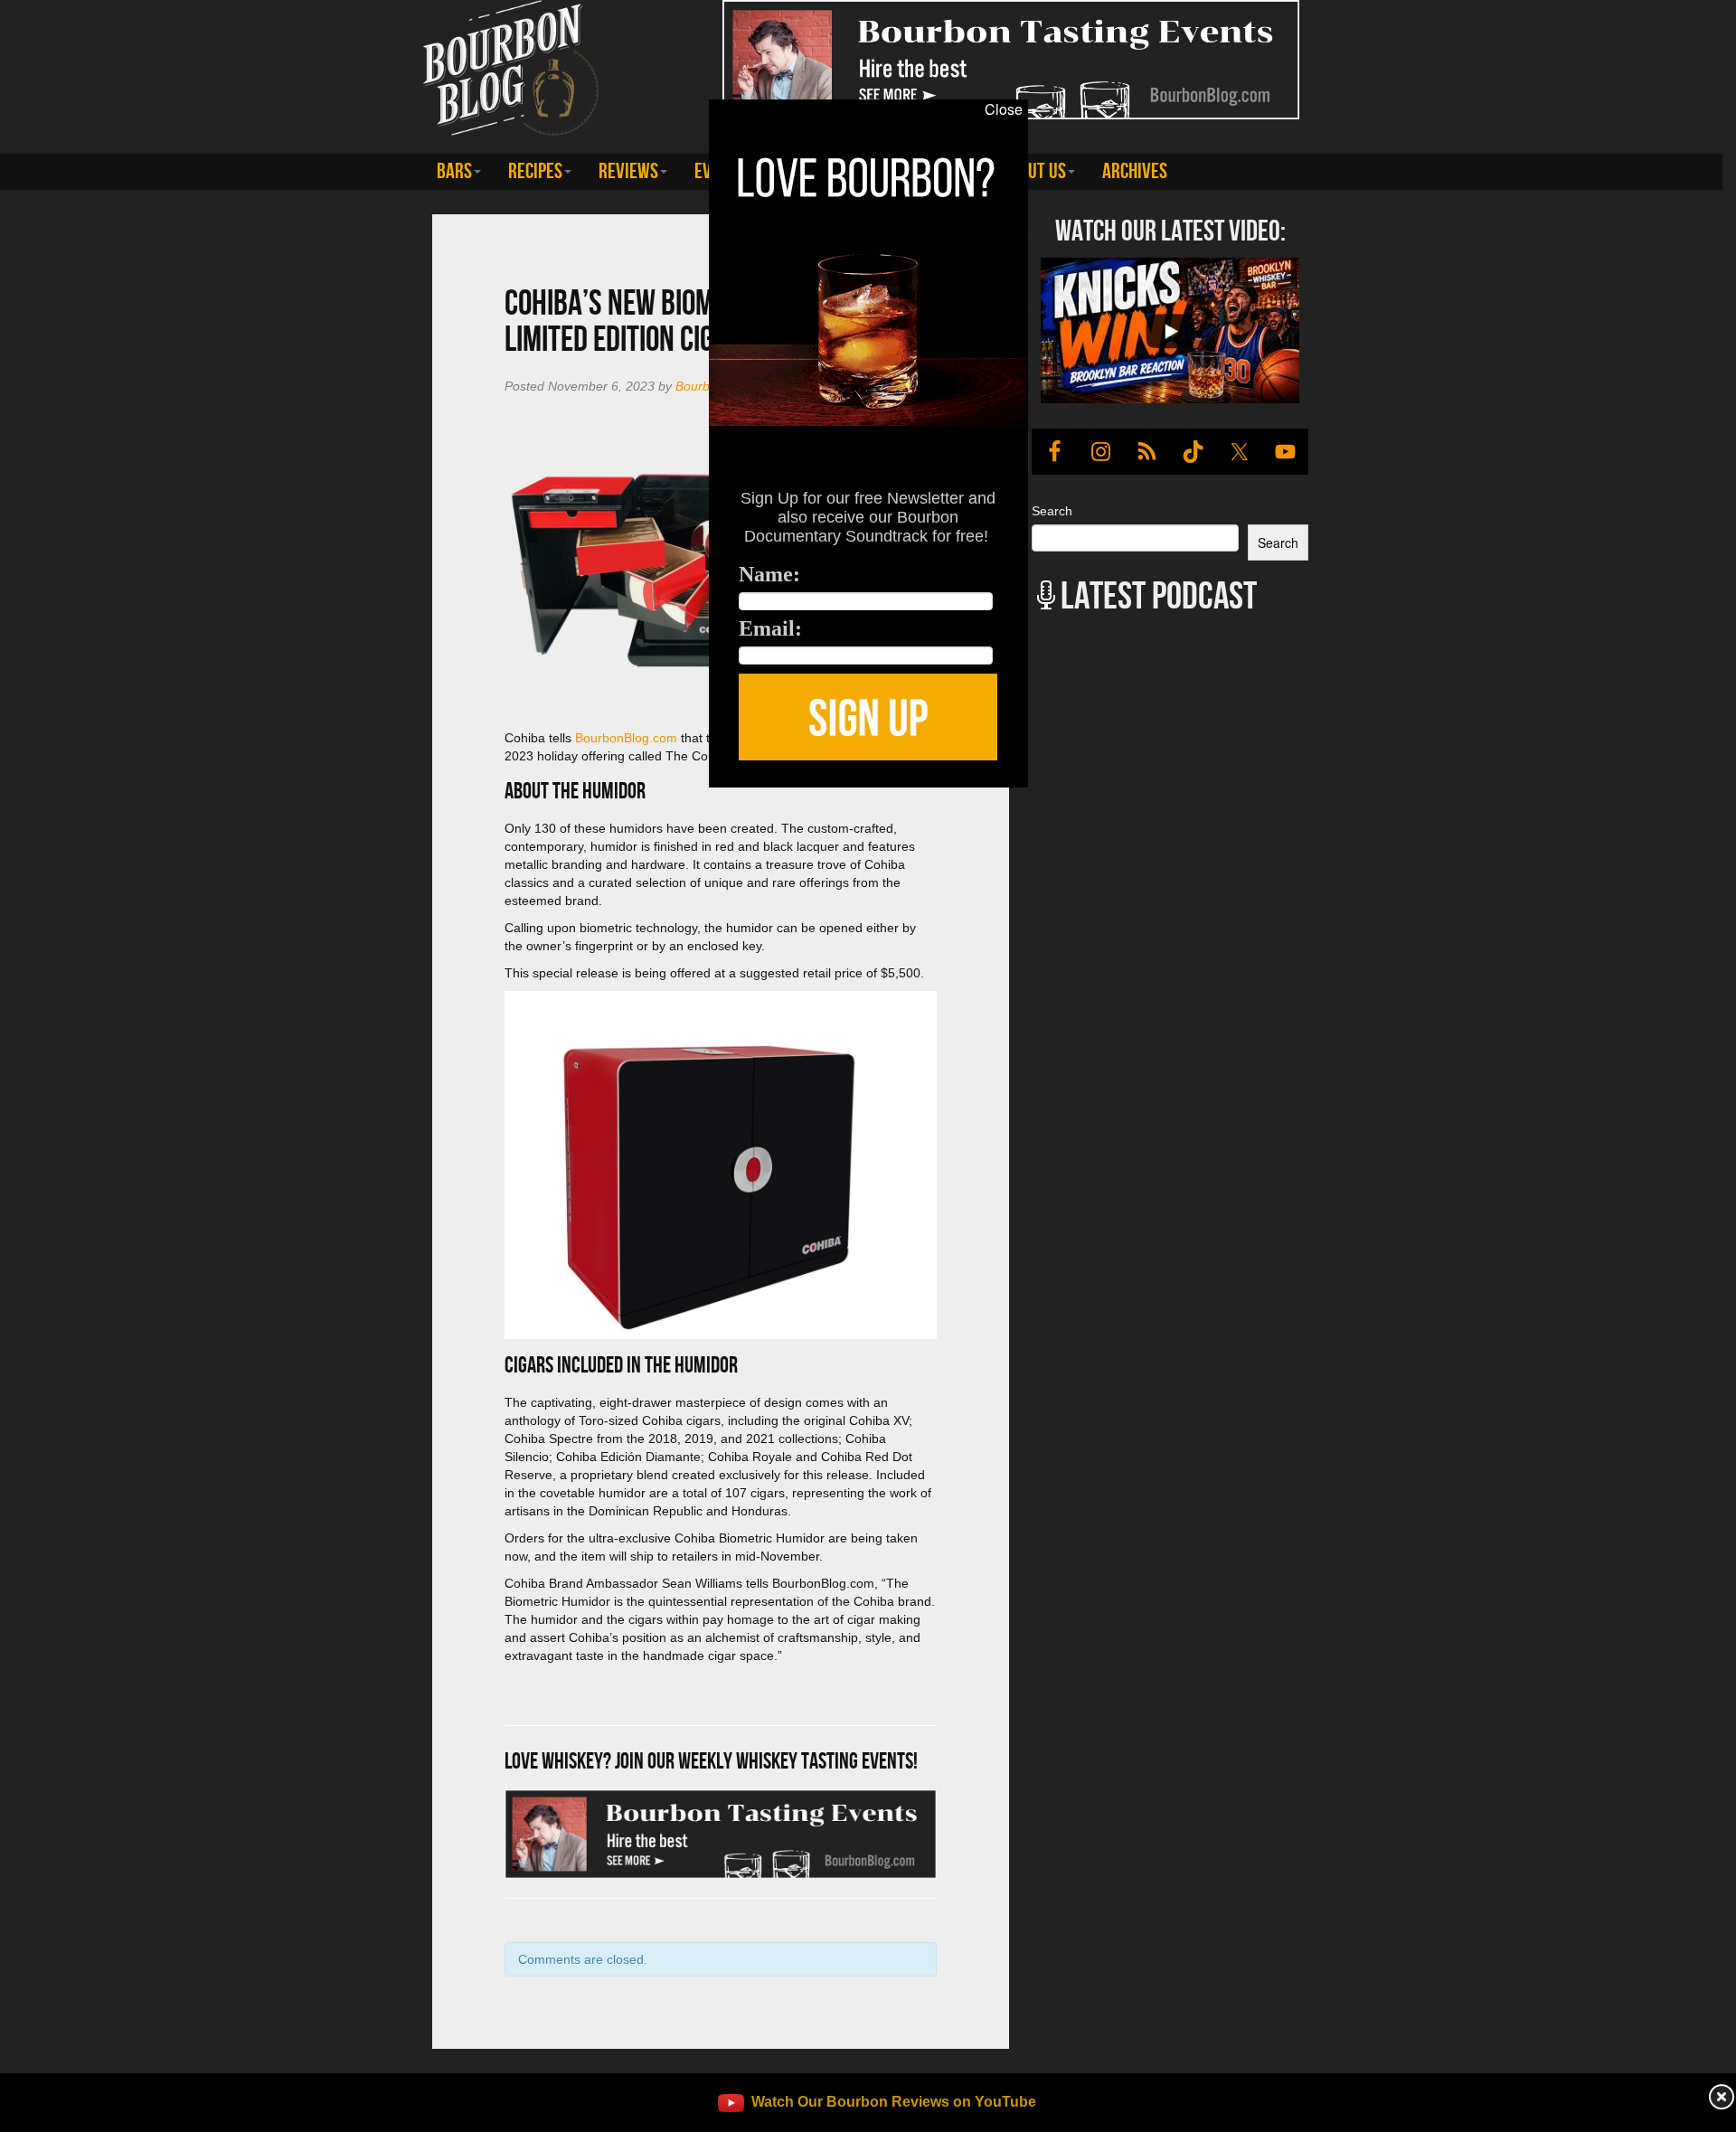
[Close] (354, 797)
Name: (769, 574)
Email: (770, 628)
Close (1004, 109)
